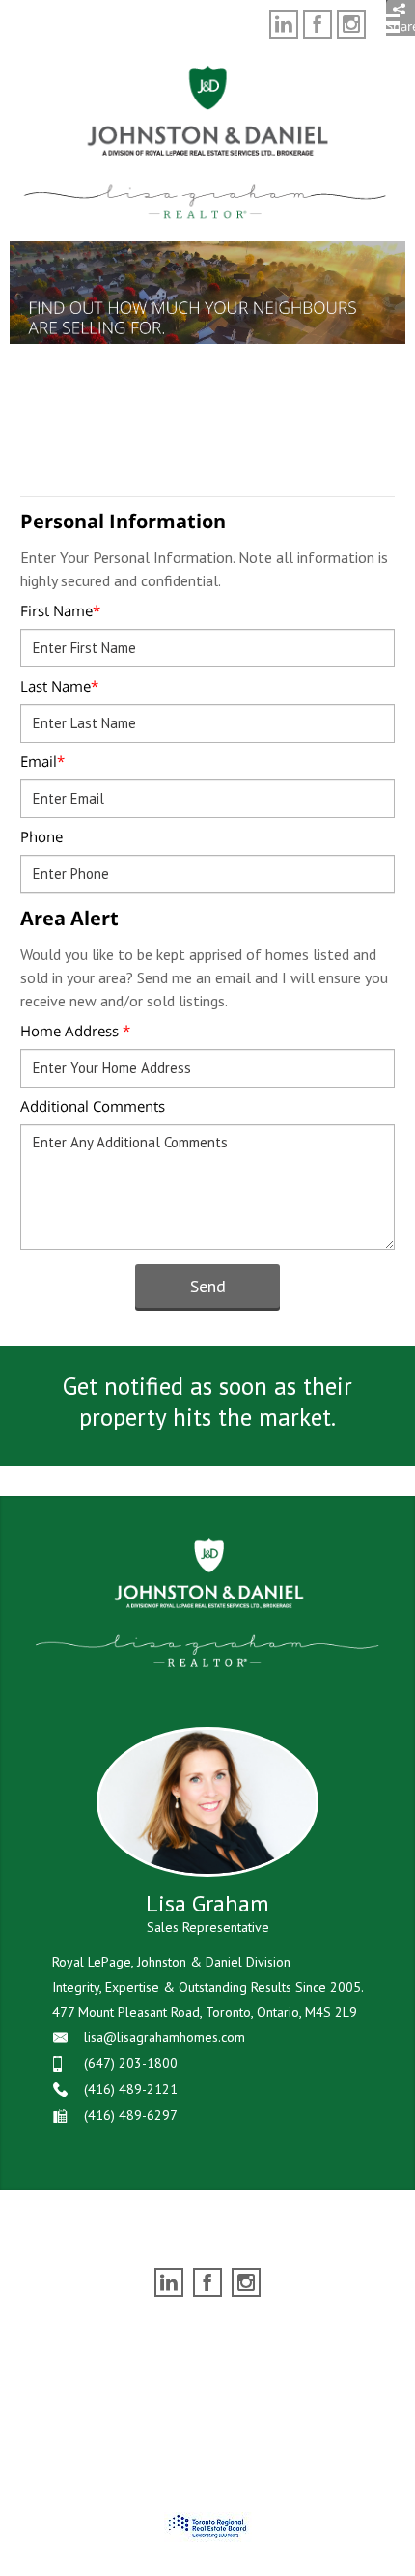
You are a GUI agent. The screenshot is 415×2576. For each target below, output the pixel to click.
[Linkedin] (284, 24)
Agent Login (318, 2335)
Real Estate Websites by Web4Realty (168, 2335)
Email (42, 761)
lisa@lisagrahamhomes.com (165, 2037)
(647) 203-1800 (131, 2063)
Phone (41, 836)
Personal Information (123, 521)
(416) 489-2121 (131, 2089)
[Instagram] (351, 24)
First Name (60, 610)
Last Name (59, 686)
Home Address (75, 1031)
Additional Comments (93, 1106)
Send (208, 1286)
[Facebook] (318, 24)
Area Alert (69, 918)
